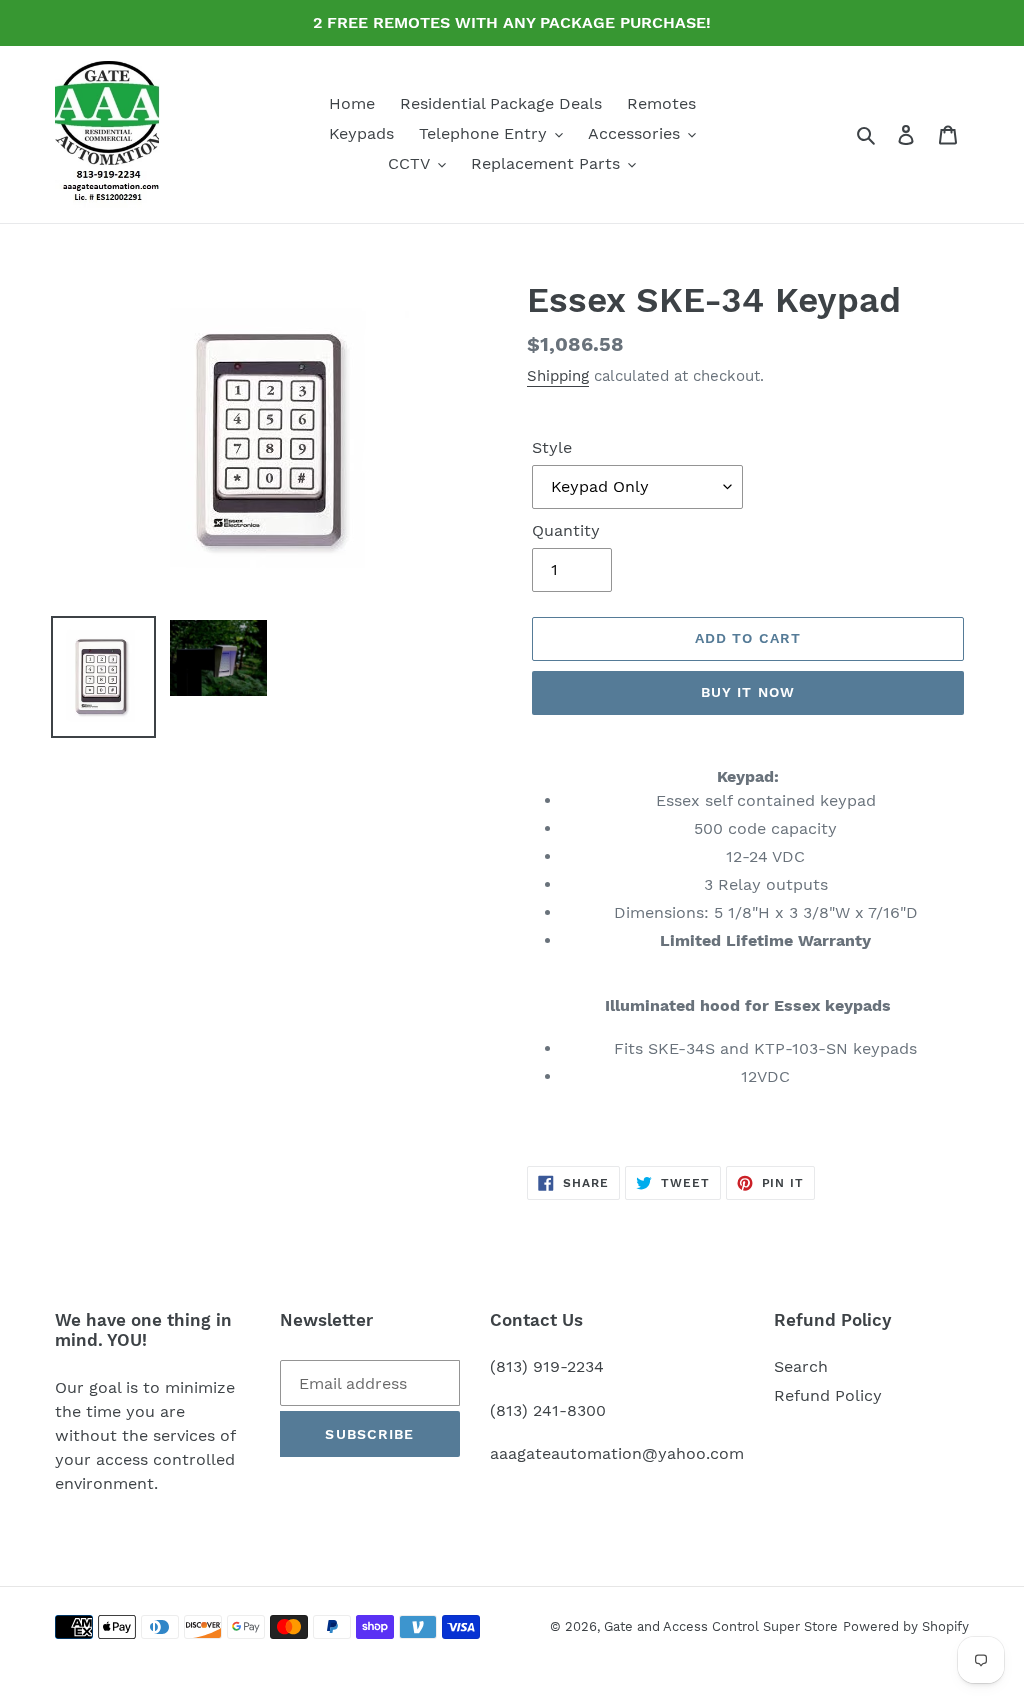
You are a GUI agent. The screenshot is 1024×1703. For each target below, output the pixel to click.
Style (552, 447)
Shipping (558, 376)
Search (801, 1366)
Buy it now (748, 692)
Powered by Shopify (906, 1626)
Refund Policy (828, 1395)
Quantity (566, 530)
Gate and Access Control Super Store (721, 1626)
